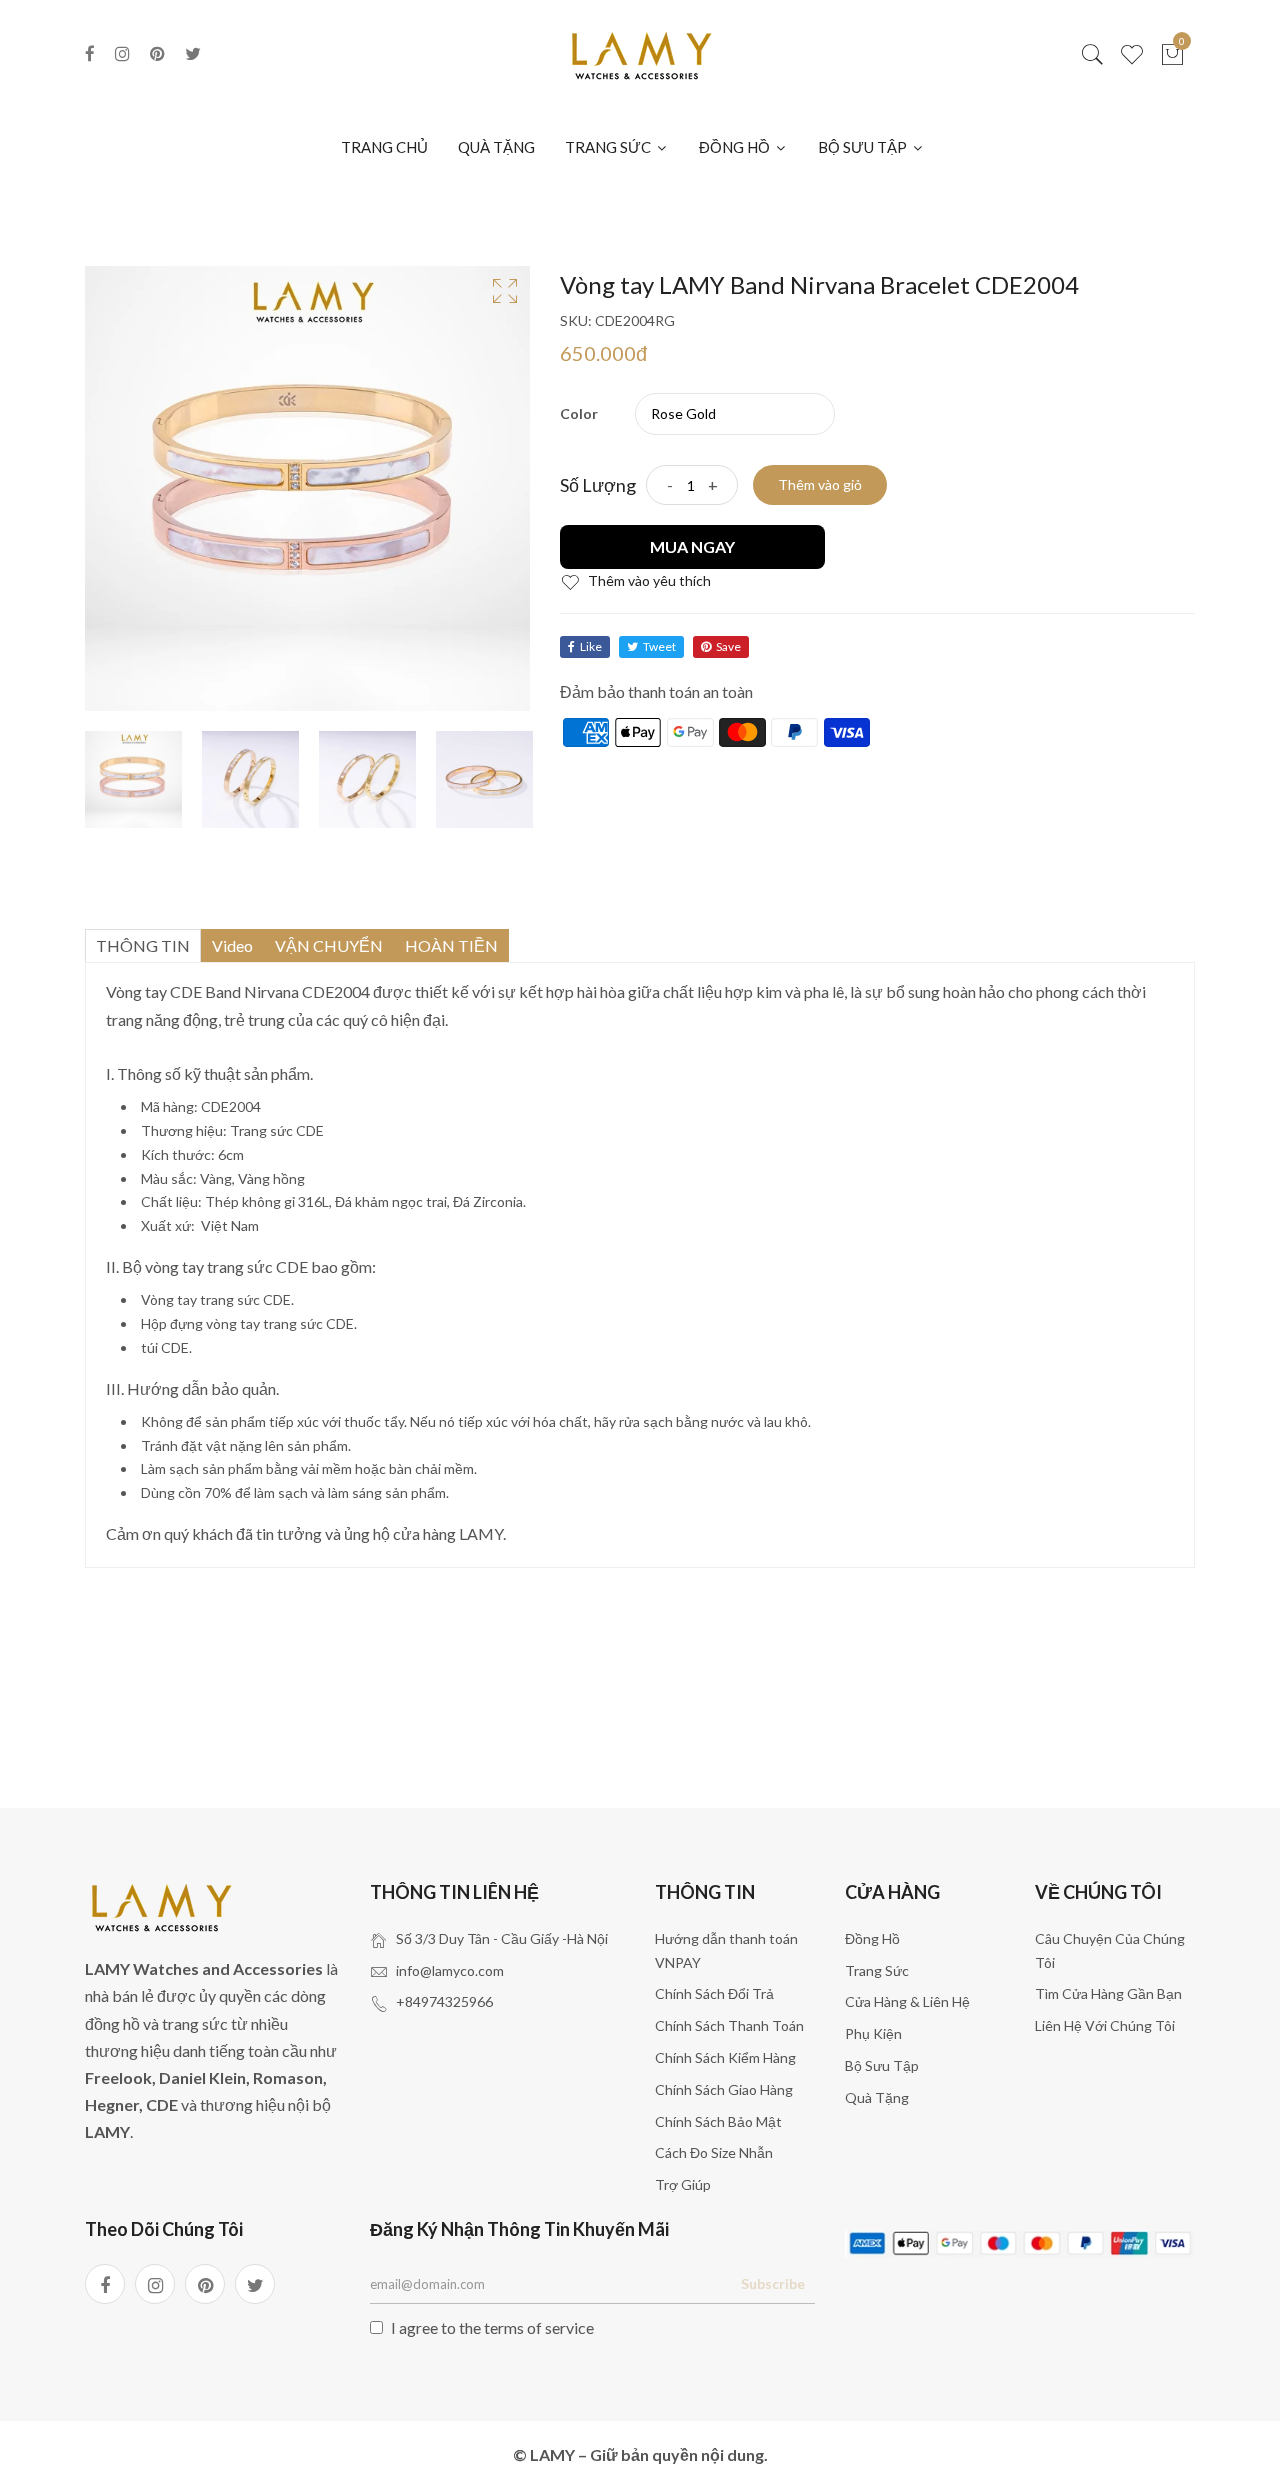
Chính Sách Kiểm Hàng (725, 2057)
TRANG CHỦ (384, 147)
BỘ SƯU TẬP (864, 147)
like (591, 646)
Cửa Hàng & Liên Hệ (907, 2001)
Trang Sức (877, 1970)
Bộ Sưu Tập (882, 2065)
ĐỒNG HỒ (736, 147)
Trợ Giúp (683, 2184)
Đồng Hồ (872, 1938)
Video (232, 945)
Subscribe (773, 2283)
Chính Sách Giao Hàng (724, 2089)
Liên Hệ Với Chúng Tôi (1105, 2025)
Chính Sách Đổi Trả (714, 1993)
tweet (659, 646)
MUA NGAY (692, 546)
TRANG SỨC (609, 147)
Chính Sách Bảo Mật (718, 2121)
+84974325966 (444, 2001)
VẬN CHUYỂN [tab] (329, 945)
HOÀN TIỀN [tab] (451, 945)
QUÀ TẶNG (496, 147)
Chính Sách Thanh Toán (729, 2025)
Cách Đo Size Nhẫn (714, 2152)
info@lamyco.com (450, 1970)
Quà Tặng (877, 2097)
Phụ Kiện (873, 2033)
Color (579, 413)
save (728, 646)
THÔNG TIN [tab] (143, 945)
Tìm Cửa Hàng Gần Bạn (1108, 1993)
